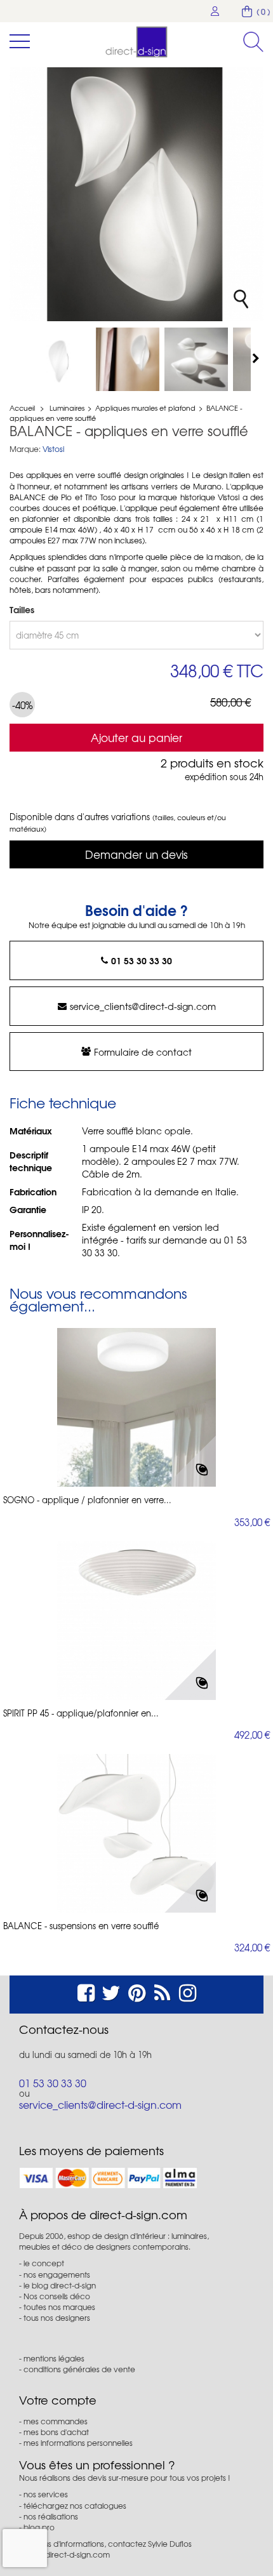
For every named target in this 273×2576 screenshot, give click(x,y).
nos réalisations (51, 2516)
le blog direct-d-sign (60, 2285)
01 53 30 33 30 (142, 960)
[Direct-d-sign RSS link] (162, 1991)
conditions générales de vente (79, 2369)
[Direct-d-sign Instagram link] (188, 1991)
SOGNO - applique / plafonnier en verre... (87, 1500)
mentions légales (54, 2358)
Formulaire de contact (143, 1052)
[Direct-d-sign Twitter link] (111, 1991)
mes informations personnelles (78, 2443)
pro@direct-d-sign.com (68, 2554)
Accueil (22, 408)
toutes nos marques (59, 2307)
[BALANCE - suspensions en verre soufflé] (136, 1833)
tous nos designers (57, 2318)
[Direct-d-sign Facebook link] (86, 1991)
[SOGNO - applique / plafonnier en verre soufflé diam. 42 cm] (136, 1407)
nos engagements (57, 2274)
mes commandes (56, 2421)
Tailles (23, 609)
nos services (46, 2494)
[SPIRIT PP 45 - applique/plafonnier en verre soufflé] (136, 1621)
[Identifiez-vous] (215, 11)
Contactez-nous (64, 2029)
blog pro (39, 2527)
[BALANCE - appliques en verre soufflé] (59, 359)
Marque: (25, 449)
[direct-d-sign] (136, 42)
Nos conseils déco (57, 2296)
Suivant (257, 358)
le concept (44, 2263)
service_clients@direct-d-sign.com (143, 1006)
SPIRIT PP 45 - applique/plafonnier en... (81, 1713)
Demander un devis (136, 854)
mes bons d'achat (56, 2432)
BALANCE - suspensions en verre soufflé (81, 1926)
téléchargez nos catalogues (75, 2506)
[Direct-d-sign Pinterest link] (137, 1991)
